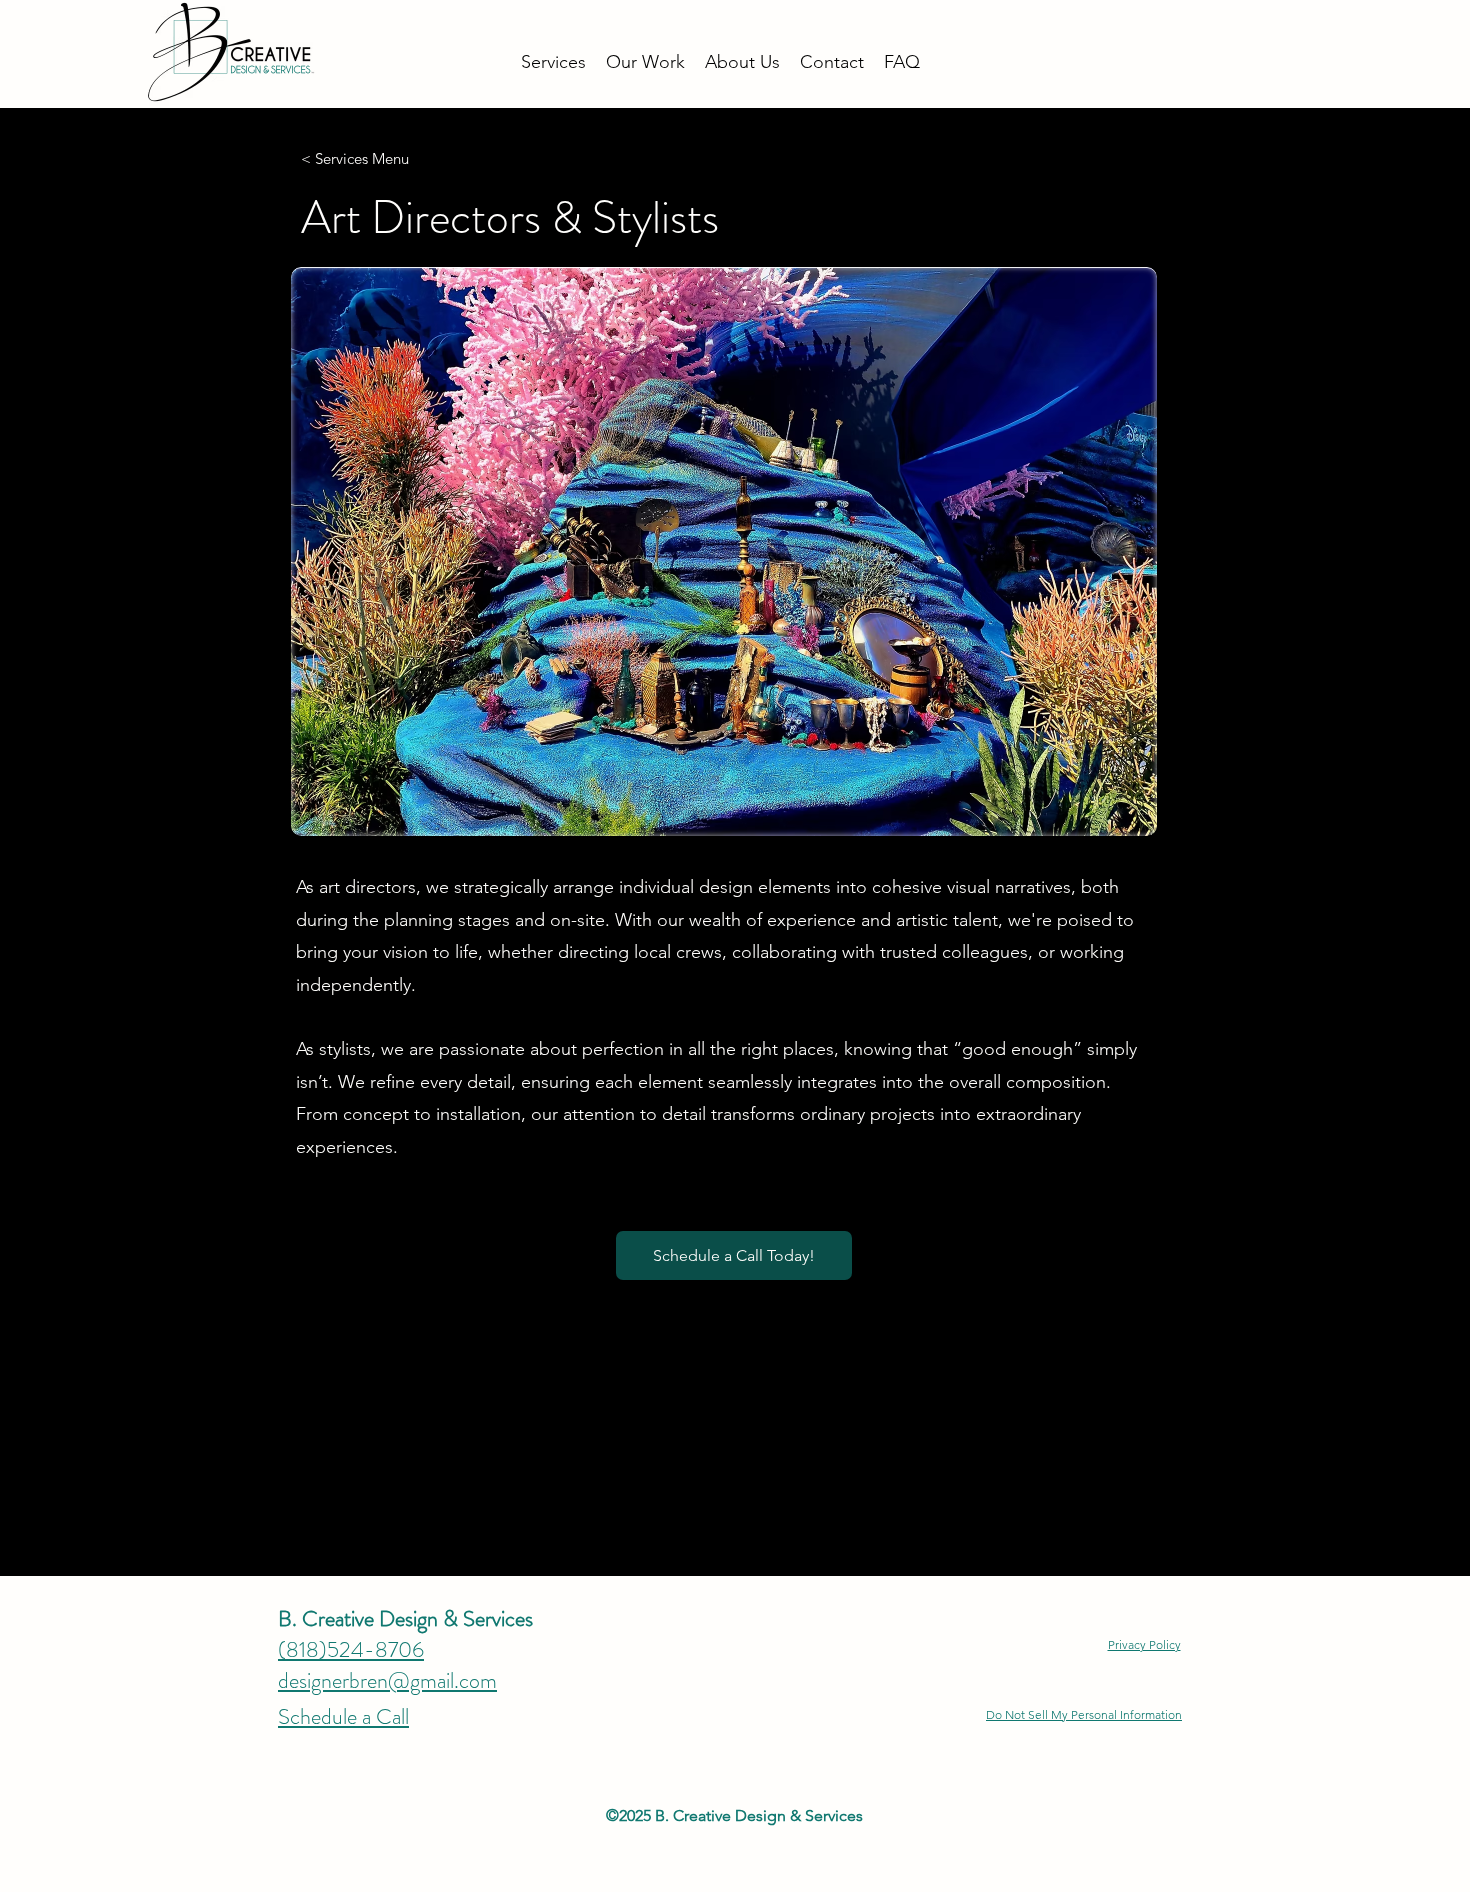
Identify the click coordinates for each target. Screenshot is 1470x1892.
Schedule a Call (343, 1716)
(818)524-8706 (351, 1649)
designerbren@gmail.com (387, 1680)
